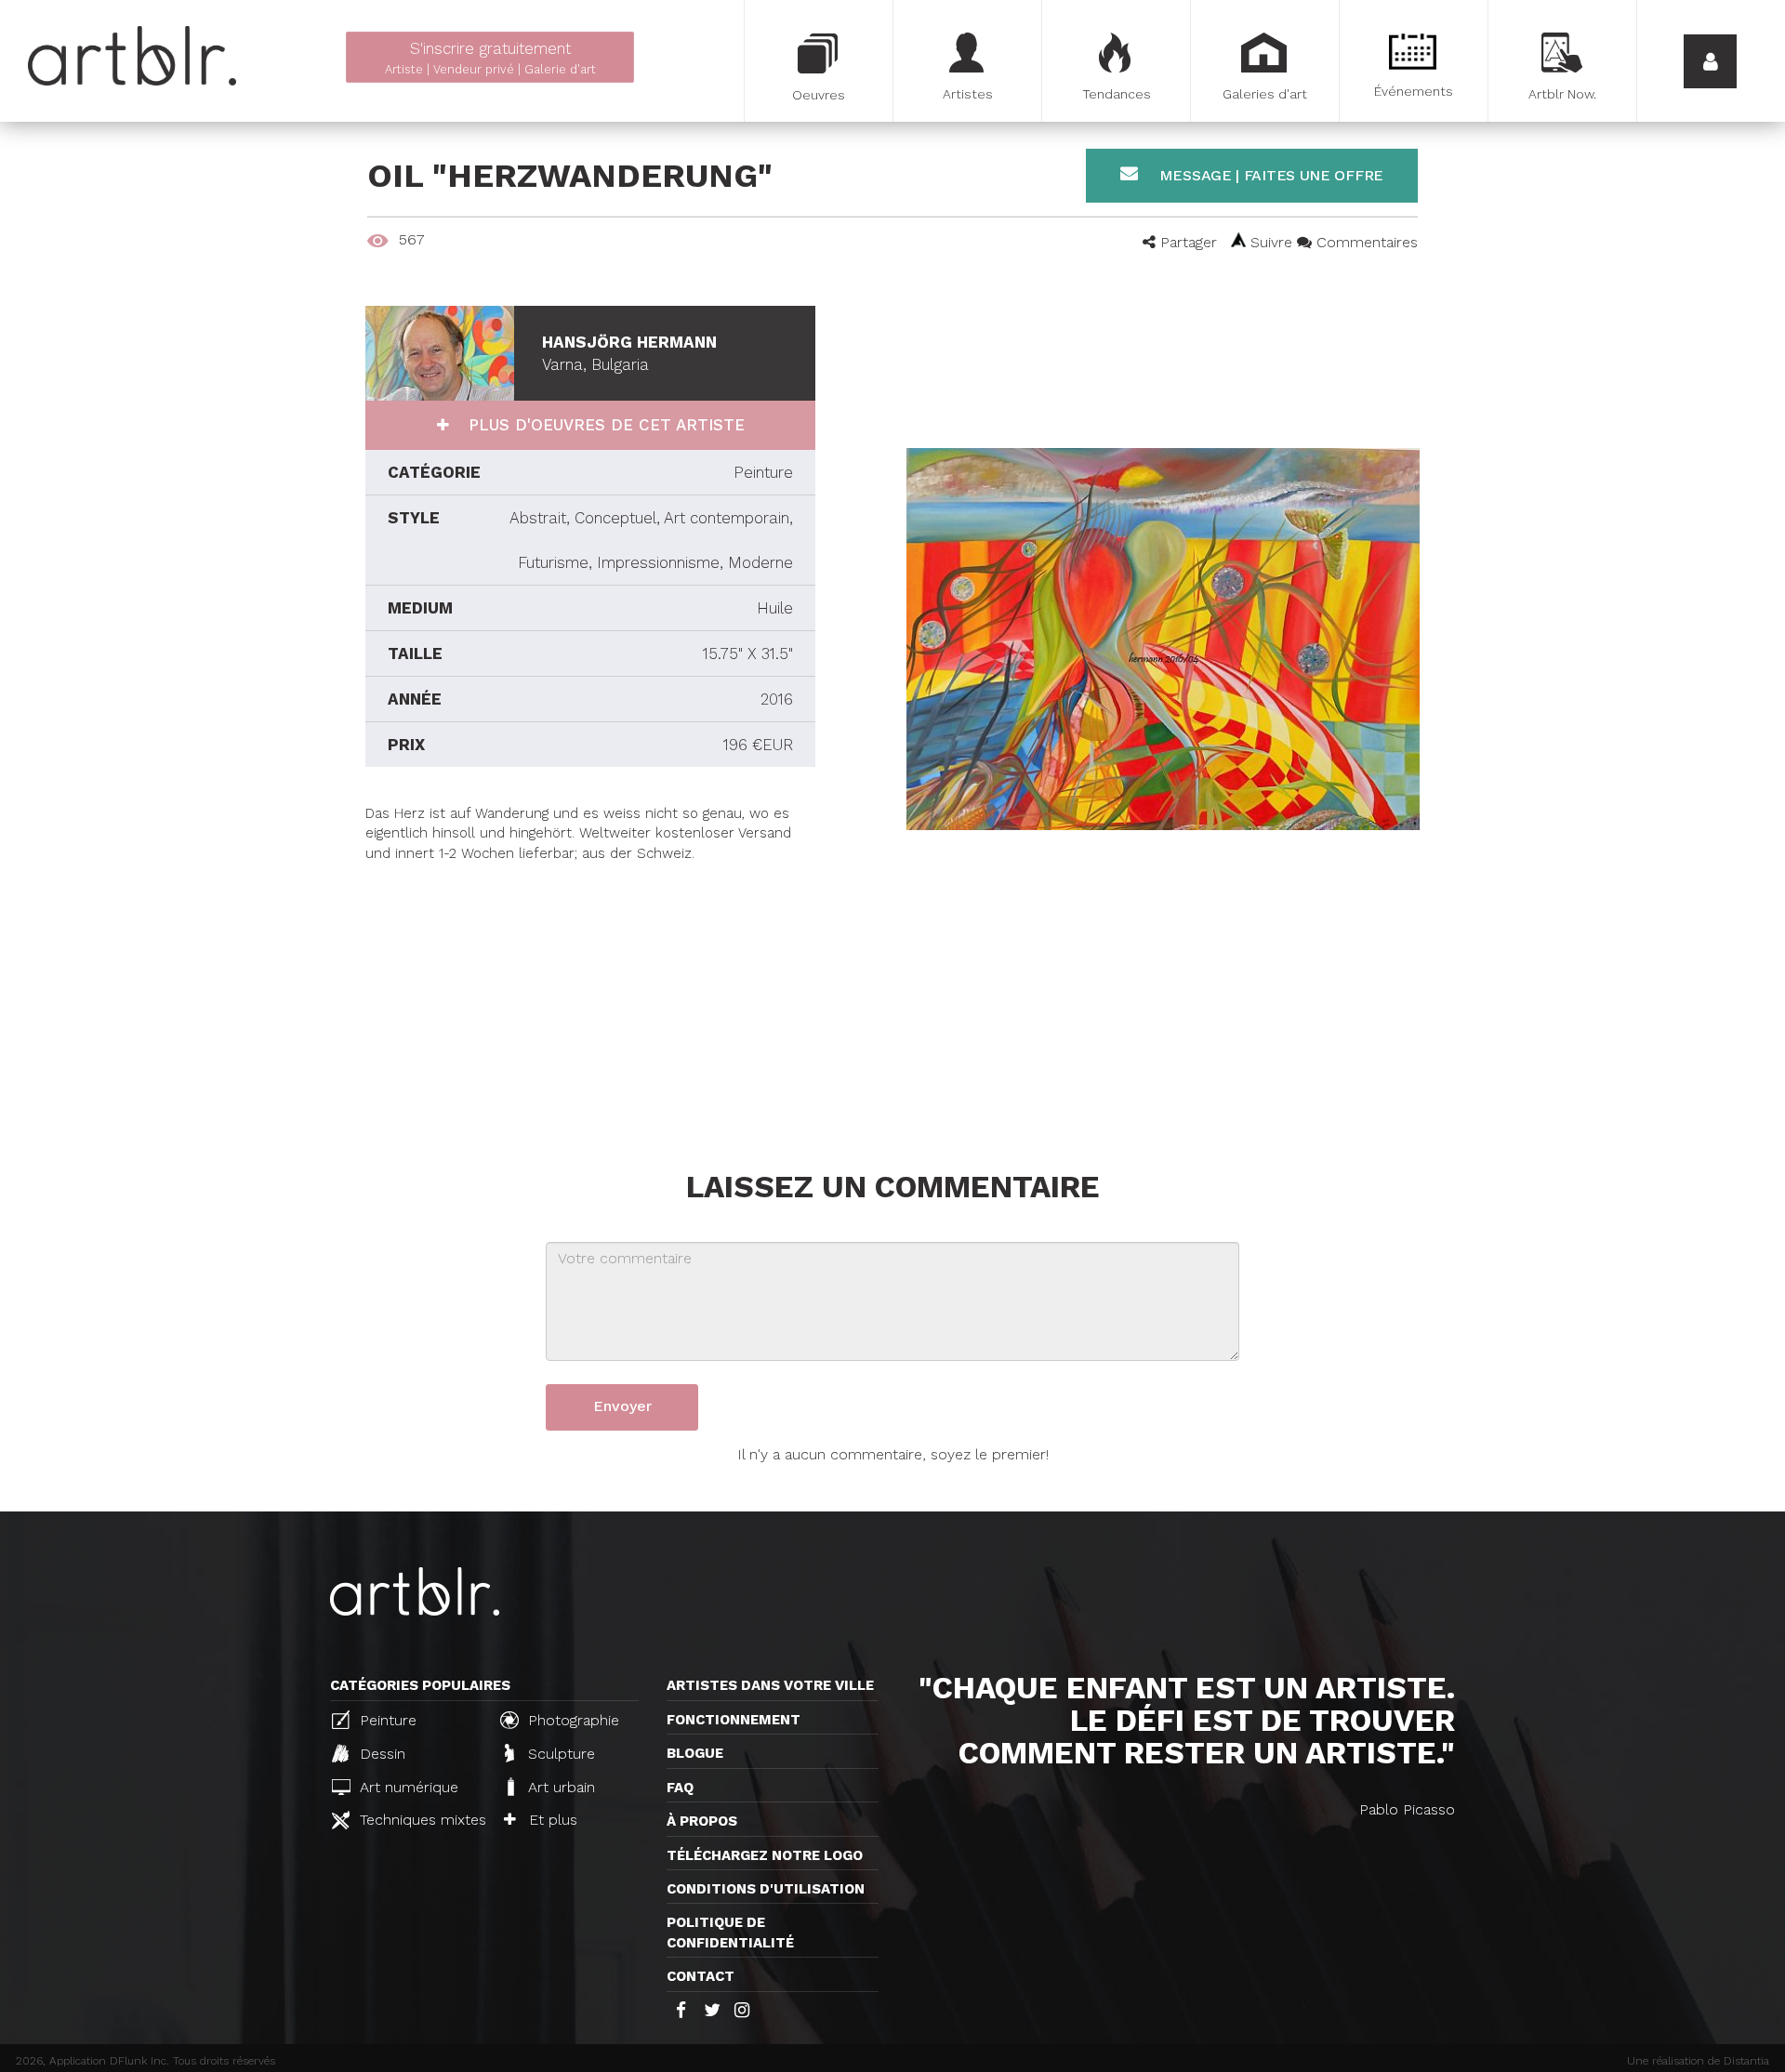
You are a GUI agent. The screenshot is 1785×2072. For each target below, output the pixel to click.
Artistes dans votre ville (770, 1685)
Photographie (571, 1720)
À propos (702, 1821)
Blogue (695, 1753)
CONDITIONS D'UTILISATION (766, 1889)
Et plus (551, 1820)
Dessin (380, 1754)
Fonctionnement (734, 1720)
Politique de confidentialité (730, 1932)
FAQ (680, 1788)
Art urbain (559, 1787)
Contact (701, 1976)
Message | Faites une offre (1269, 175)
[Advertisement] (590, 994)
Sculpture (559, 1754)
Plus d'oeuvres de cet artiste (604, 425)
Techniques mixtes (420, 1820)
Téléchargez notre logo (765, 1855)
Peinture (386, 1720)
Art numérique (407, 1787)
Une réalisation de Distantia (1698, 2061)
